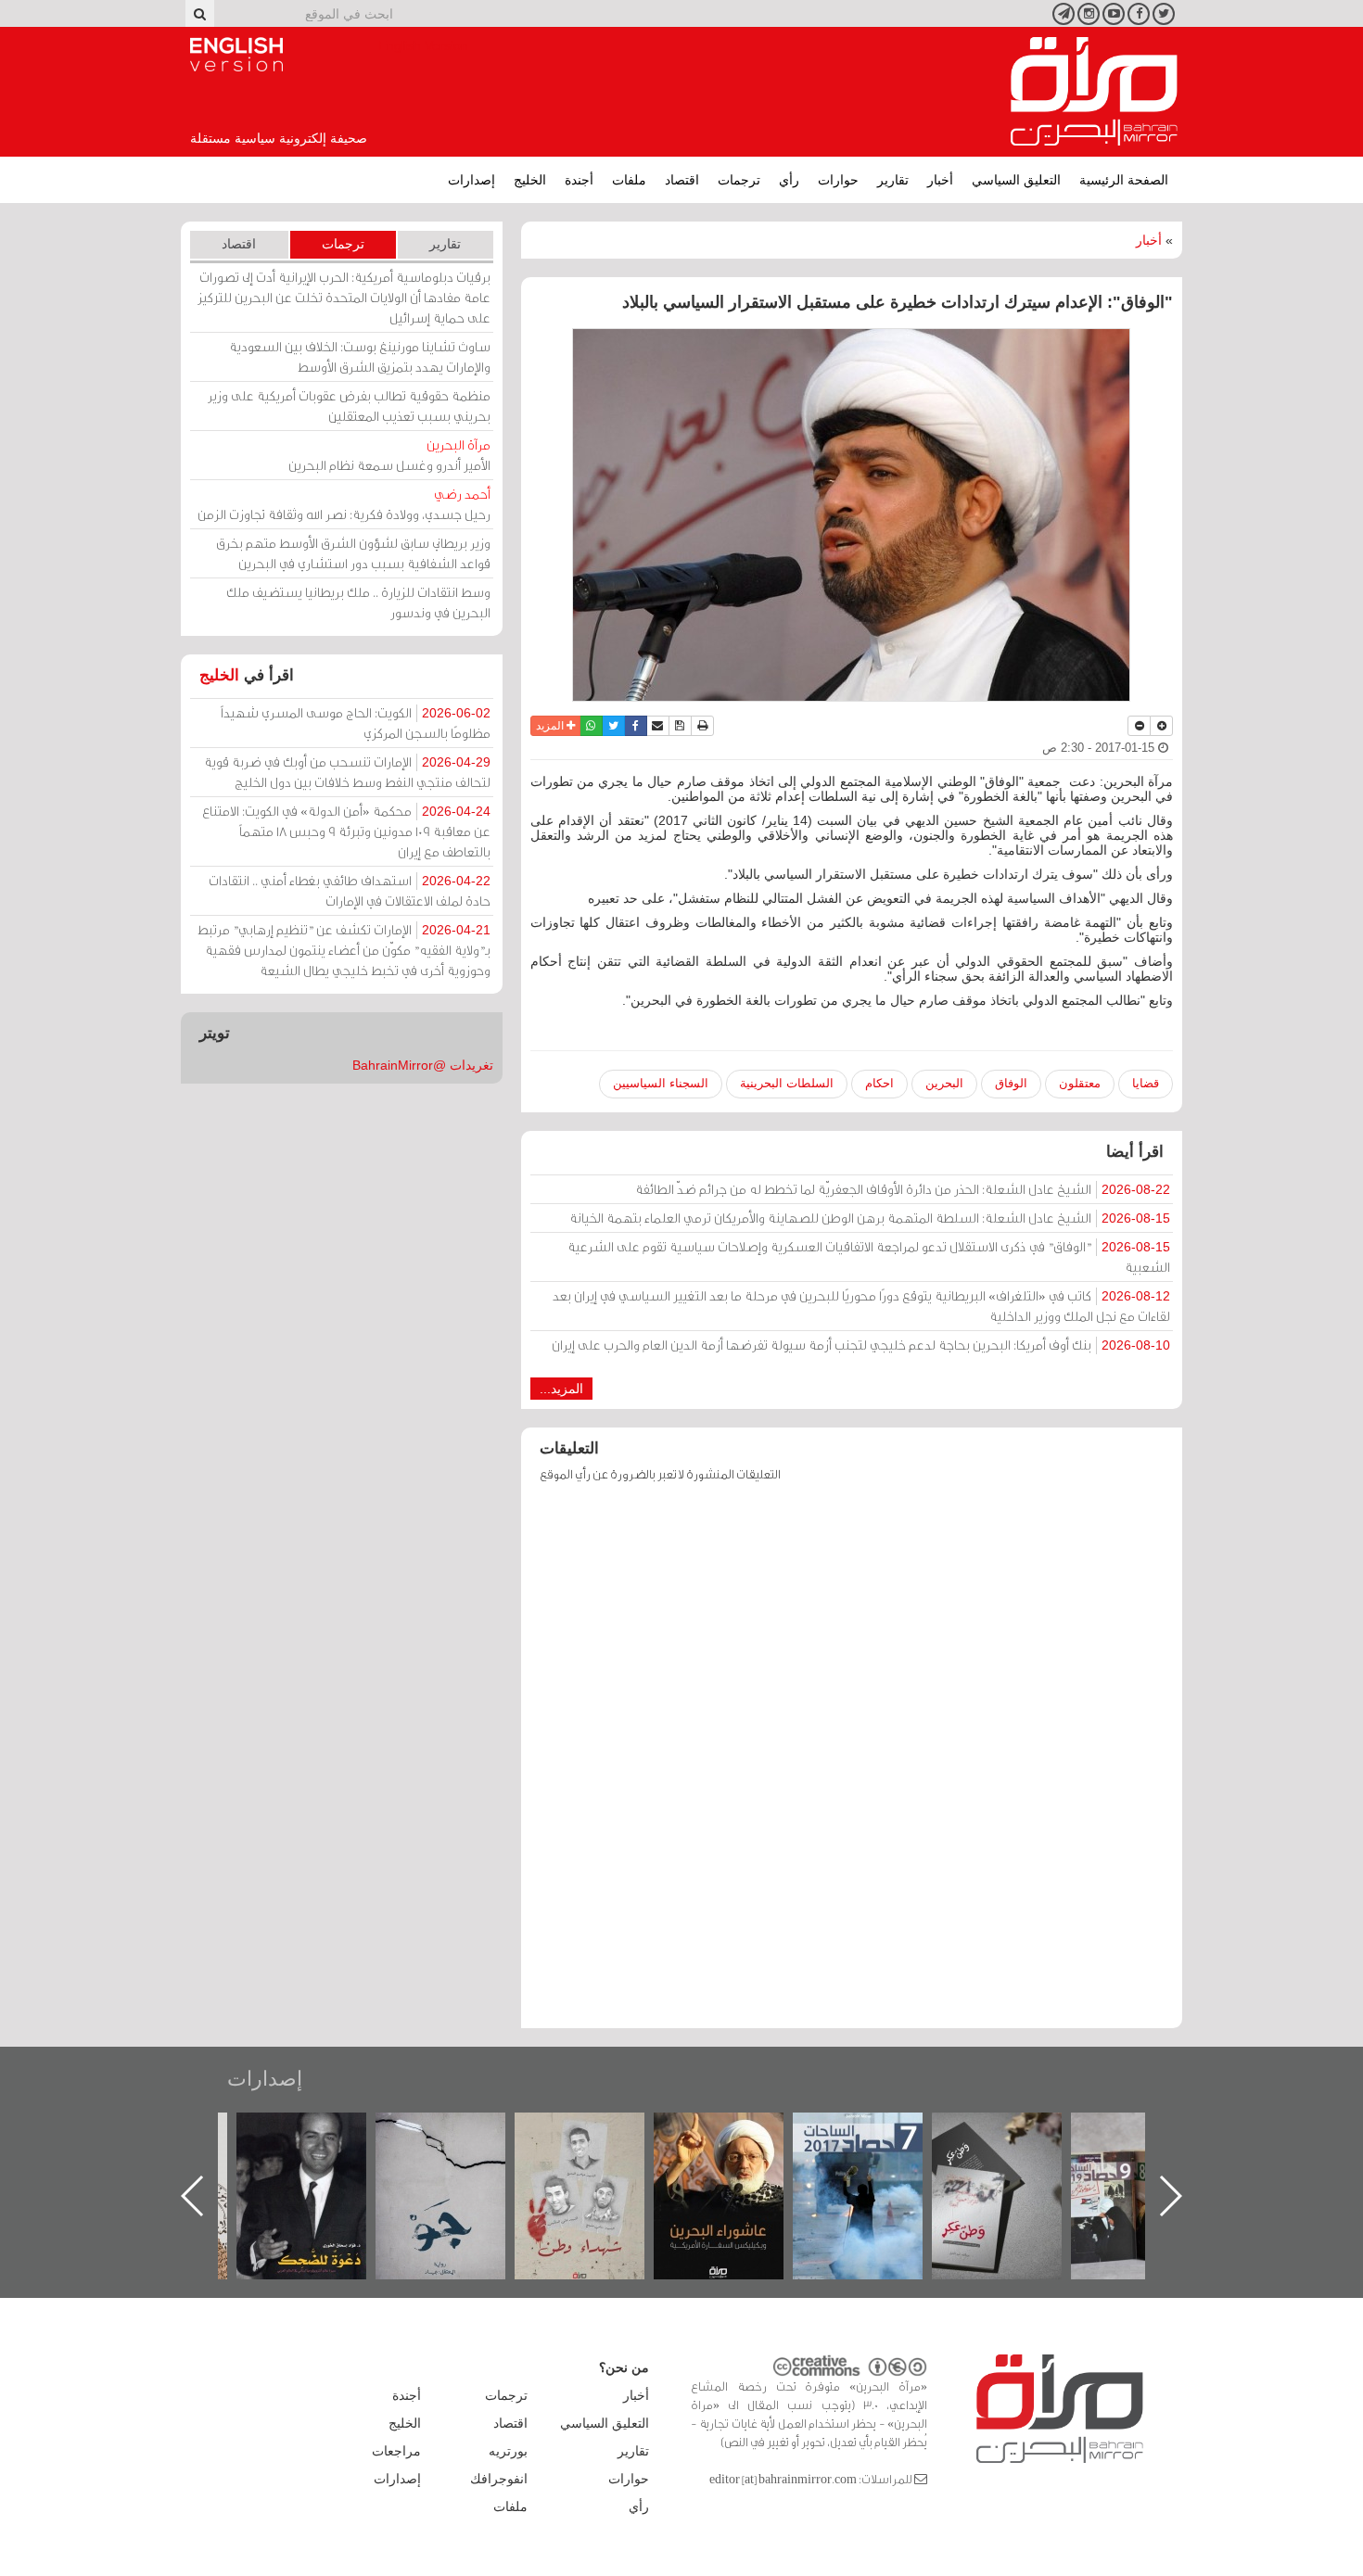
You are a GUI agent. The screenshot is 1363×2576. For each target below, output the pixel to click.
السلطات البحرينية (787, 1083)
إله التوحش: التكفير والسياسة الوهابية (320, 2144)
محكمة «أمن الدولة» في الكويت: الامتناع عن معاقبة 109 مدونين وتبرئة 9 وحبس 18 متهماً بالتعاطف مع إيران (346, 831)
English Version (236, 55)
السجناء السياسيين (661, 1083)
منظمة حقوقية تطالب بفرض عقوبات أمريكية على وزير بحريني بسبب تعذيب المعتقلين (349, 406)
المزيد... (561, 1389)
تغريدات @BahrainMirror (423, 1065)
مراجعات (396, 2451)
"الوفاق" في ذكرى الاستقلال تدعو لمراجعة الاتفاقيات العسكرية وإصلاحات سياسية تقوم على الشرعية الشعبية (869, 1256)
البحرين (944, 1083)
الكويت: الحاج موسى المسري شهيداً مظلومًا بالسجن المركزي (356, 723)
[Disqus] (852, 1764)
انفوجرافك (499, 2479)
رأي (789, 180)
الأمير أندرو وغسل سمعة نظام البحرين (389, 455)
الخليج (530, 180)
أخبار (940, 180)
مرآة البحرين (1094, 92)
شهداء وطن (738, 2132)
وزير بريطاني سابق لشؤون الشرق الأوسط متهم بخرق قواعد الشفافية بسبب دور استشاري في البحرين (353, 553)
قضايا (1146, 1083)
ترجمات (739, 180)
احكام (879, 1083)
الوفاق (1011, 1083)
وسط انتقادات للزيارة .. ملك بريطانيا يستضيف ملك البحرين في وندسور (358, 602)
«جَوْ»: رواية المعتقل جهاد (598, 2144)
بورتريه (508, 2451)
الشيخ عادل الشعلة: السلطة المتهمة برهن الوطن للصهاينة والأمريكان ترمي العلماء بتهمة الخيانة (870, 1218)
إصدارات (471, 180)
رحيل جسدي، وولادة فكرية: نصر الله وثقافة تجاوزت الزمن (344, 504)
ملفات (629, 180)
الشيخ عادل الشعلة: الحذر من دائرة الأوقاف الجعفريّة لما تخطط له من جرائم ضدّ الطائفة (903, 1189)
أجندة (579, 180)
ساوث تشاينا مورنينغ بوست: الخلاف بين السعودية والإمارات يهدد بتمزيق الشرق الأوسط (360, 356)
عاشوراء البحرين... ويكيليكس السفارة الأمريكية (877, 2155)
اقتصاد (682, 180)
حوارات (838, 180)
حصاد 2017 (1015, 2132)
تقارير (893, 180)
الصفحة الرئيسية (1124, 180)
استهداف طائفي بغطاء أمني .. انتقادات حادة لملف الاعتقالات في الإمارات (350, 890)
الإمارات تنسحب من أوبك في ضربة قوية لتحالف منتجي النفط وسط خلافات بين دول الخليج (347, 772)
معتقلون (1080, 1083)
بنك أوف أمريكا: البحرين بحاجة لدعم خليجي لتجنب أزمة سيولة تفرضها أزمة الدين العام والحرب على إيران (861, 1345)
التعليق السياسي (1016, 180)
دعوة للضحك (459, 2132)
